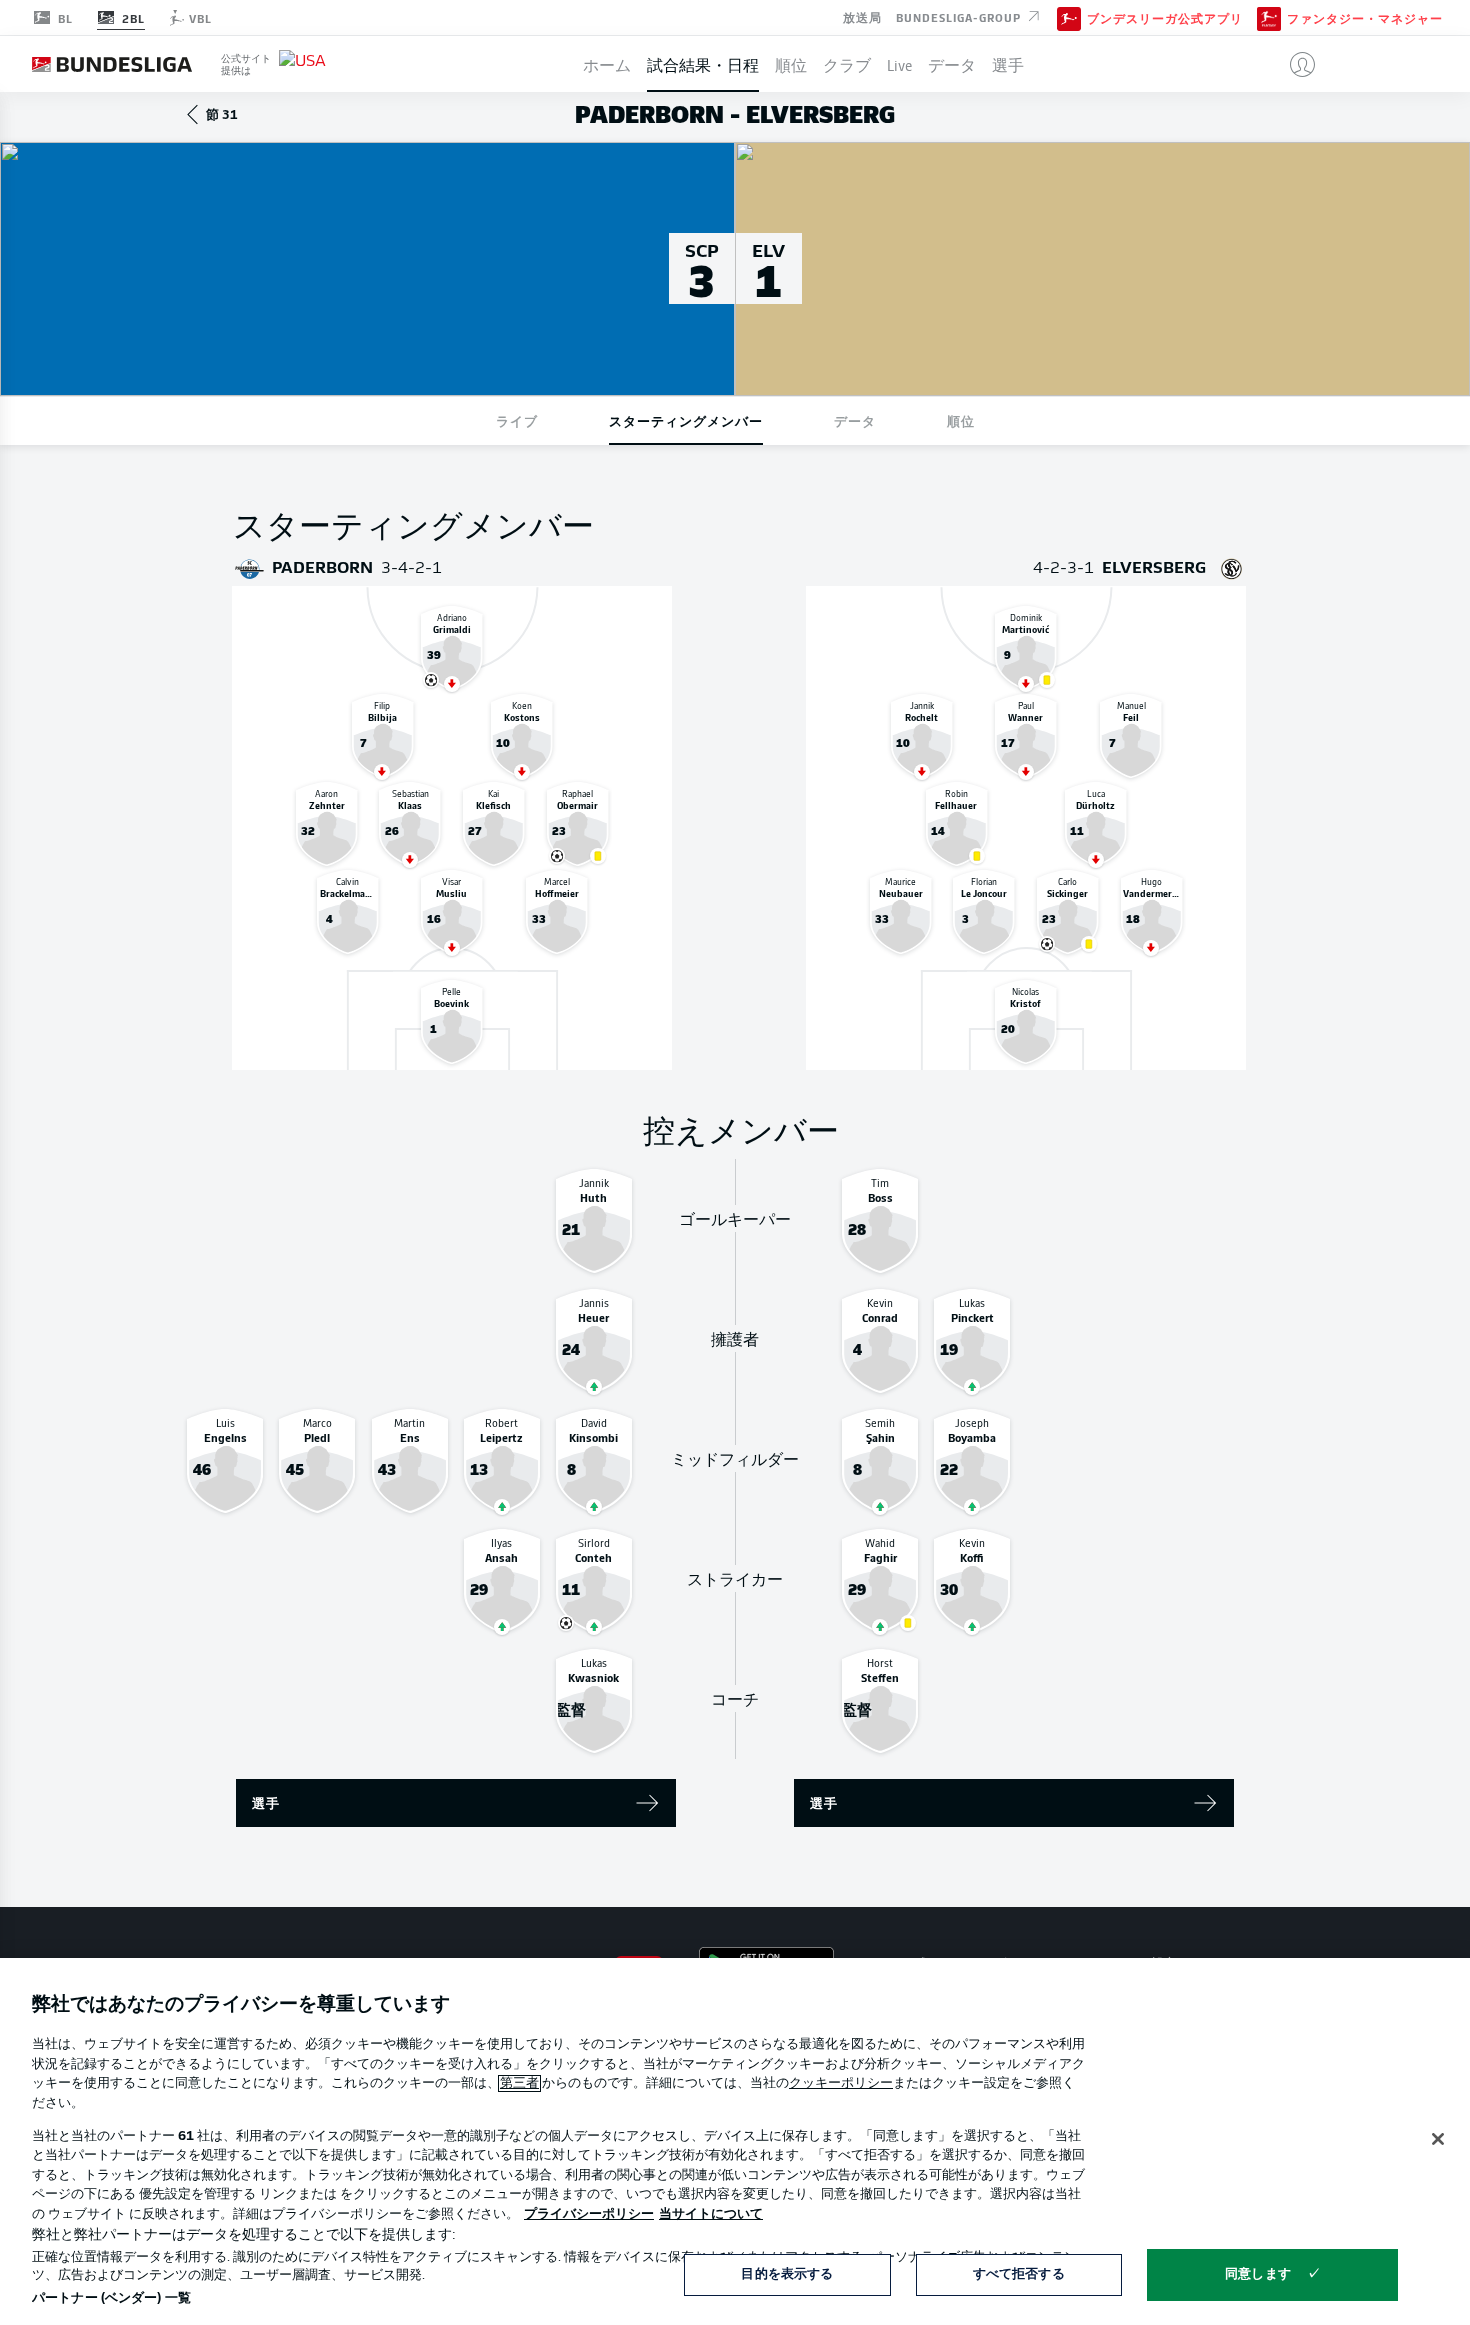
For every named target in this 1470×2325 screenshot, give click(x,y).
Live (899, 64)
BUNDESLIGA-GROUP (960, 16)
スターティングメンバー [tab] (686, 420)
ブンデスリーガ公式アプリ (1165, 18)
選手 (1008, 64)
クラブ (847, 64)
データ (952, 64)
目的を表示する (787, 2274)
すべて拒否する (1019, 2274)
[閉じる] (1438, 2139)
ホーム (607, 64)
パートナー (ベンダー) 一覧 (111, 2298)
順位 (791, 64)
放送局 (862, 16)
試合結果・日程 (703, 64)
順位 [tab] (961, 420)
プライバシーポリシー (589, 2214)
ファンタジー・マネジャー (1365, 18)
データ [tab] (855, 420)
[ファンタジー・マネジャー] (1269, 17)
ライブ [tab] (517, 420)
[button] (1294, 64)
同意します (1258, 2274)
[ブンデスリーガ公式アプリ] (1069, 17)
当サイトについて (711, 2214)
